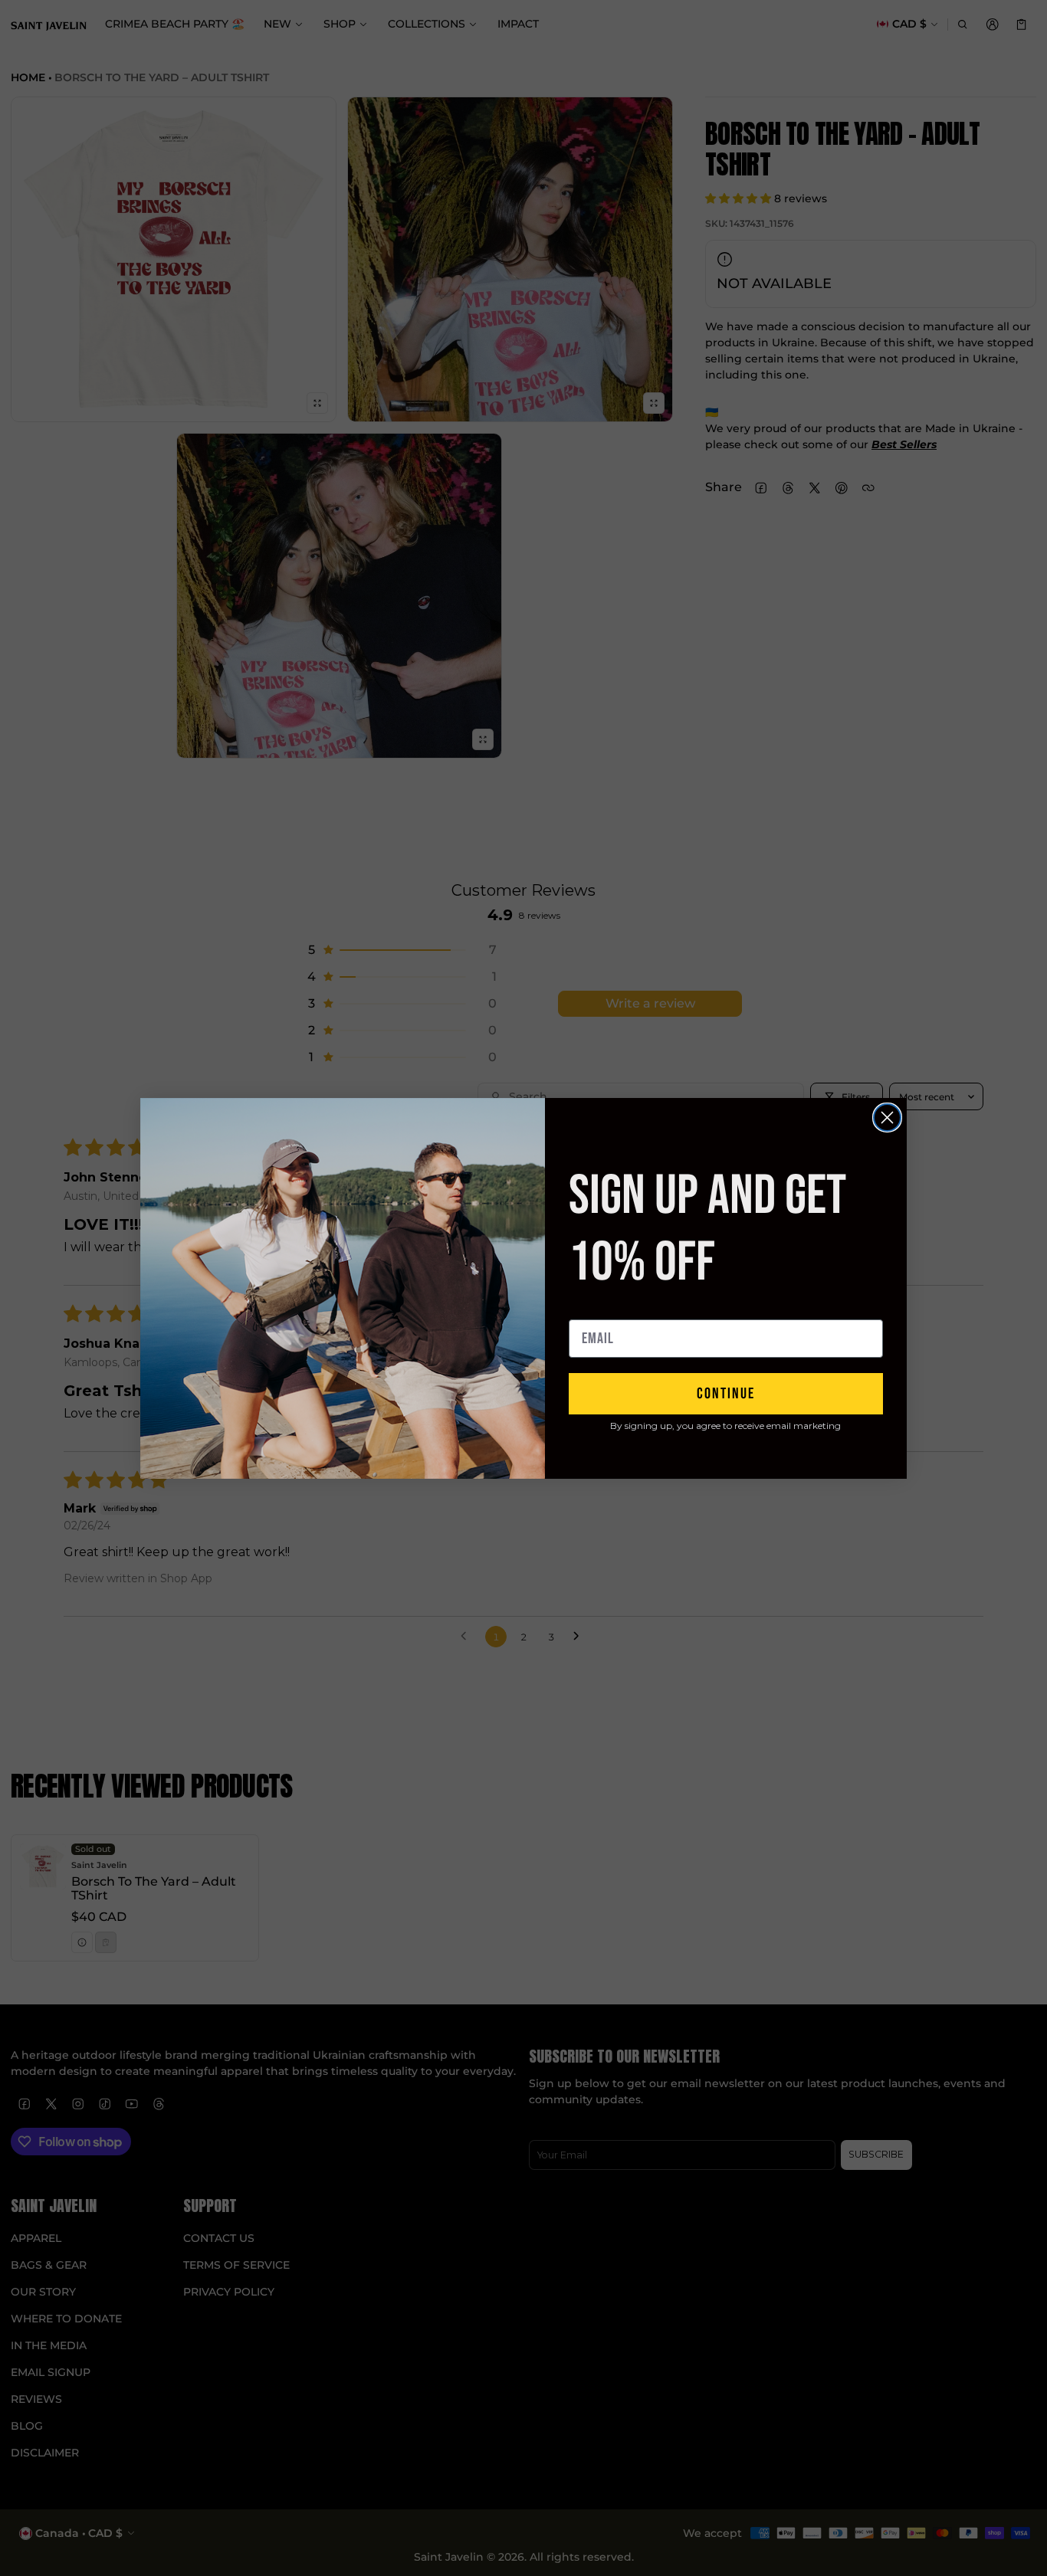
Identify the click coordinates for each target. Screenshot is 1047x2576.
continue (726, 1394)
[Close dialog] (887, 1118)
